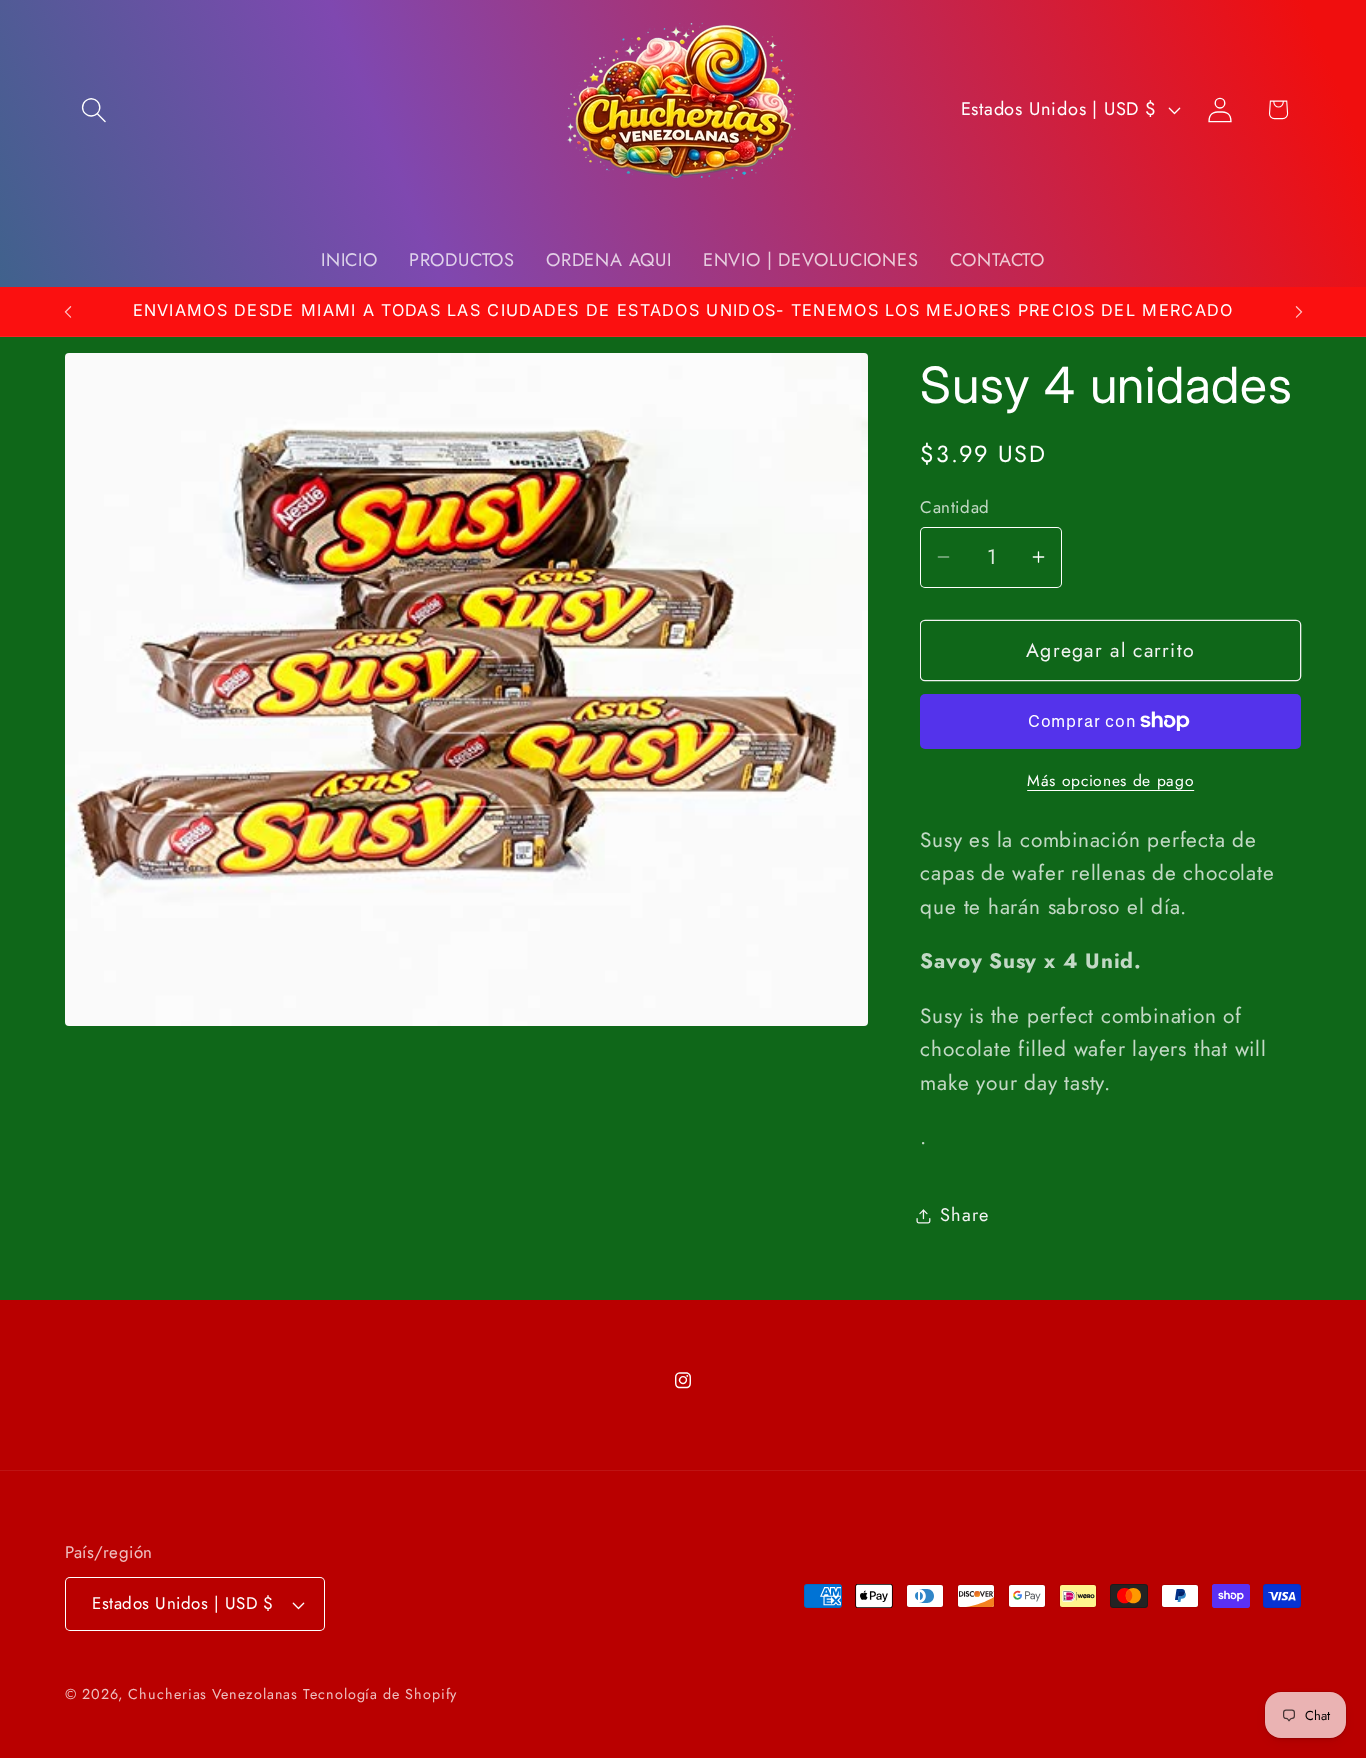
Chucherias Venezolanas (215, 1694)
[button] (93, 109)
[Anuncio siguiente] (1299, 311)
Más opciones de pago (1110, 781)
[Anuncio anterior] (68, 311)
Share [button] (964, 1215)
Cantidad (954, 507)
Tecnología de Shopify (380, 1694)
